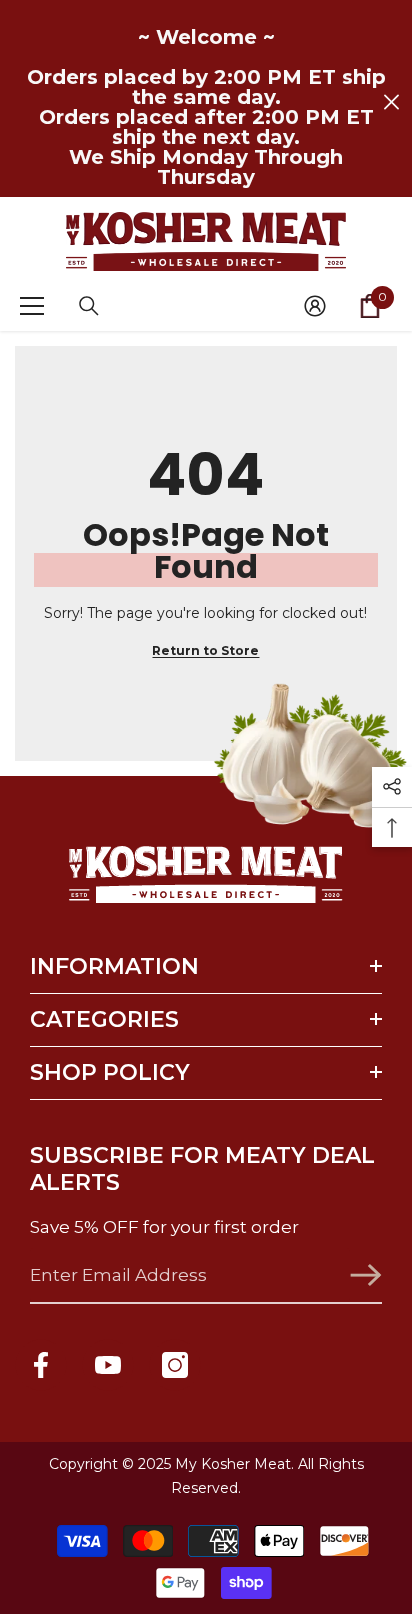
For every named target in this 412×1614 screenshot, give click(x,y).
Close (391, 102)
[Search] (89, 306)
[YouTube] (108, 1365)
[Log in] (315, 306)
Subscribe (366, 1275)
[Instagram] (175, 1365)
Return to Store (205, 650)
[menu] (32, 306)
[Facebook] (41, 1365)
